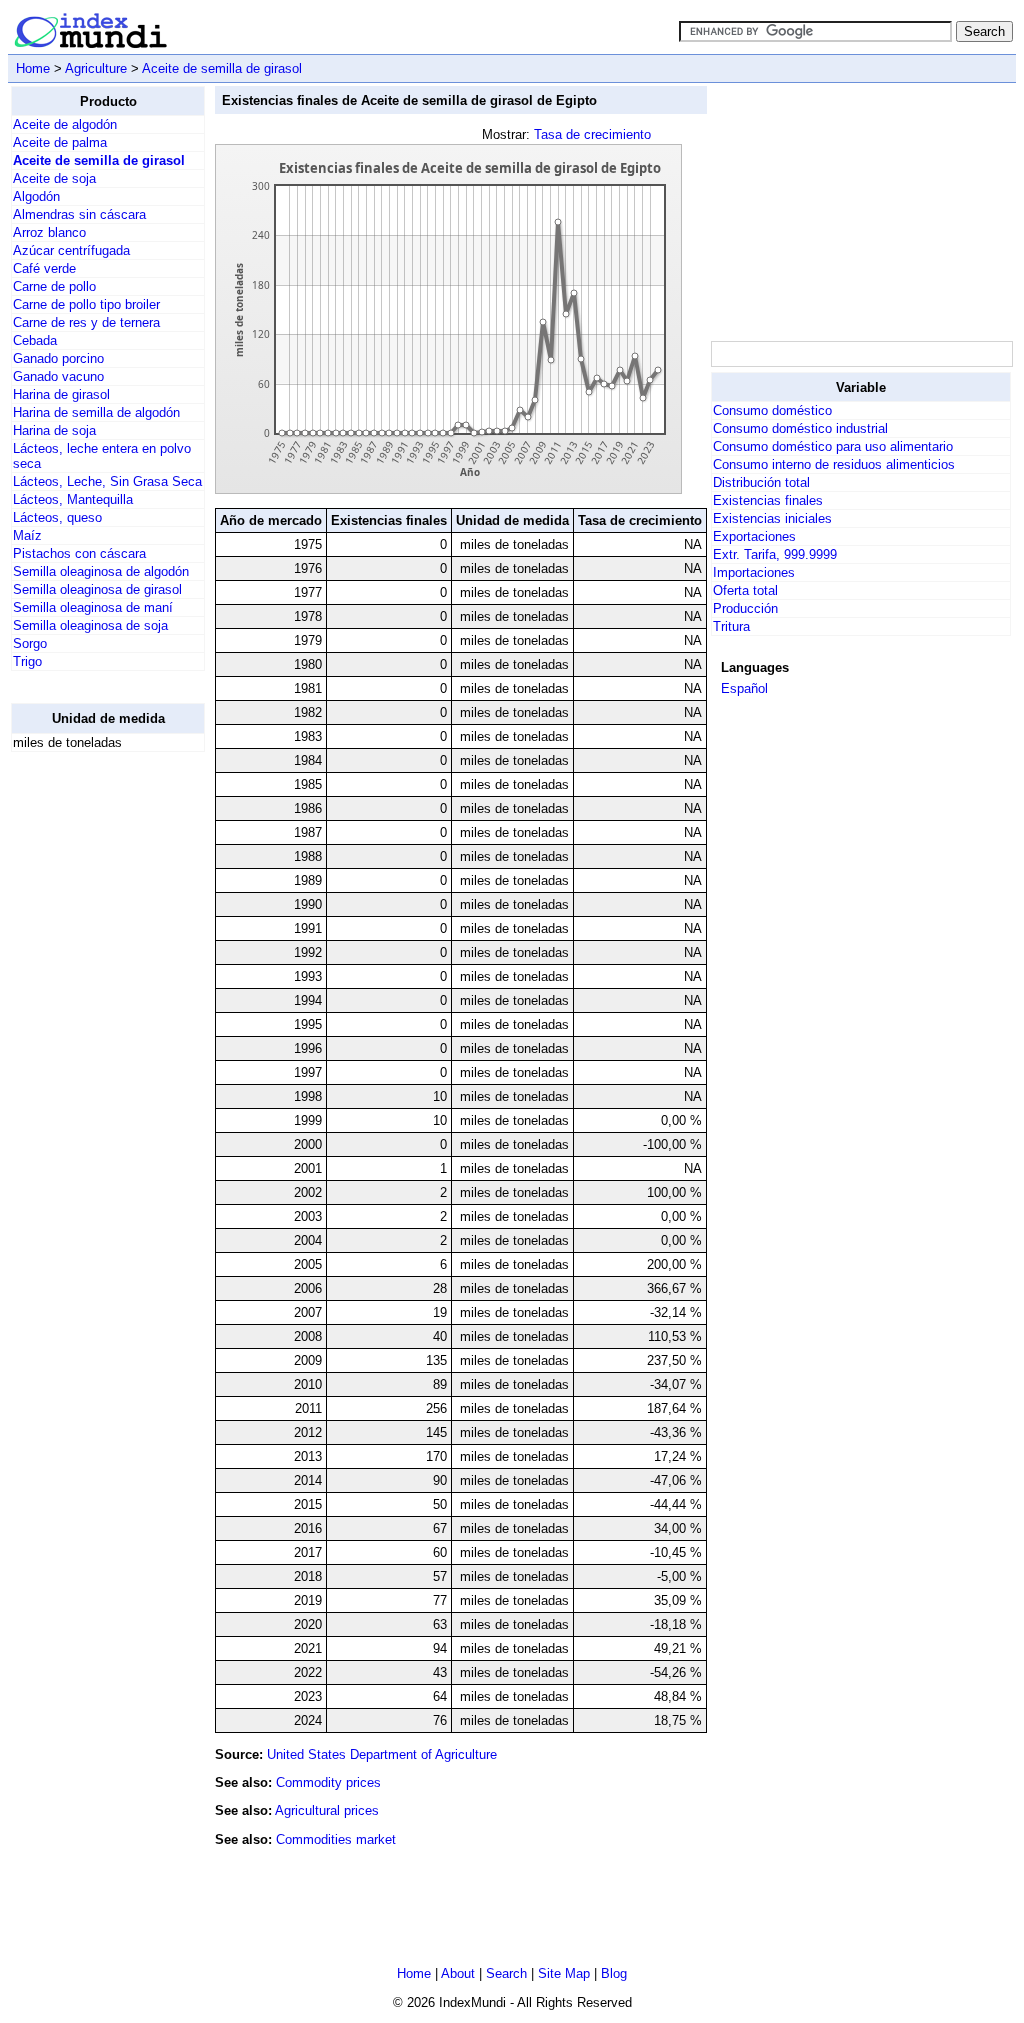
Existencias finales (768, 500)
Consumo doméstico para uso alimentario (833, 446)
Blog (614, 1973)
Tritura (731, 626)
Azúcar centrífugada (71, 250)
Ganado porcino (58, 358)
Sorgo (30, 643)
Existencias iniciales (772, 518)
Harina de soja (54, 430)
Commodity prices (328, 1782)
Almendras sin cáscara (79, 214)
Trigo (27, 661)
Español (744, 688)
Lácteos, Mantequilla (73, 499)
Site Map (564, 1973)
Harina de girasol (61, 394)
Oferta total (745, 590)
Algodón (36, 196)
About (458, 1973)
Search (506, 1973)
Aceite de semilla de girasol (222, 68)
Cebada (35, 340)
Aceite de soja (54, 178)
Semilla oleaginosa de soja (90, 625)
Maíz (27, 535)
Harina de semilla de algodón (96, 412)
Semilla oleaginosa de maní (93, 607)
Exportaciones (754, 536)
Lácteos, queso (57, 517)
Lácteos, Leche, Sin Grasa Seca (107, 481)
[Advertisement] (91, 1068)
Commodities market (336, 1839)
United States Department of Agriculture (382, 1754)
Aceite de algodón (65, 124)
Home (33, 68)
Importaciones (754, 572)
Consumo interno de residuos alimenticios (834, 464)
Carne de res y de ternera (86, 322)
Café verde (44, 268)
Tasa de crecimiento (592, 134)
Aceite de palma (60, 142)
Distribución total (761, 482)
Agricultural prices (327, 1810)
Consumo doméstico (772, 410)
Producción (745, 608)
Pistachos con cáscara (79, 553)
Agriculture (96, 68)
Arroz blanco (49, 232)
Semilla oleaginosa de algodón (101, 571)
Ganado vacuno (58, 376)
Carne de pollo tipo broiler (86, 304)
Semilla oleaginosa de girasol (97, 589)
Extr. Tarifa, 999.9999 (775, 554)
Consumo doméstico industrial (800, 428)
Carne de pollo (54, 286)
